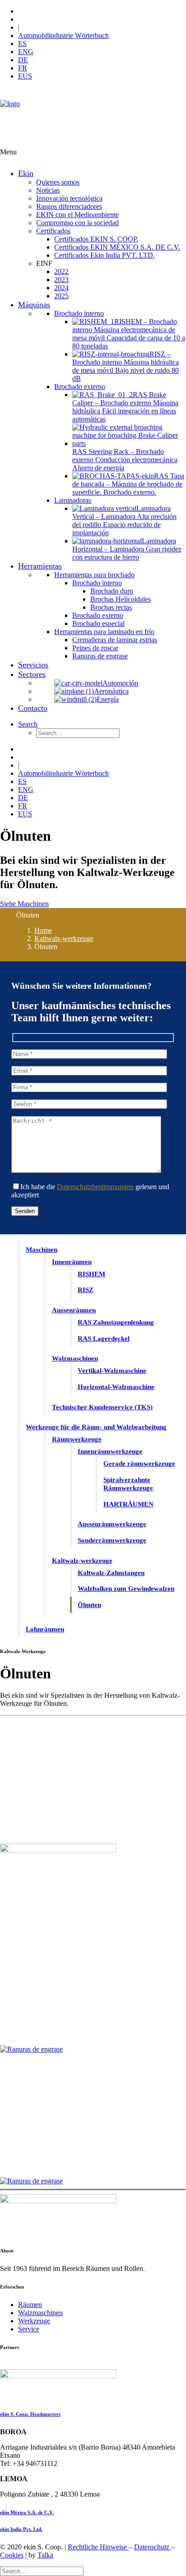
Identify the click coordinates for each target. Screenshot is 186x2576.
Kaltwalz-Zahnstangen (111, 1573)
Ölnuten (89, 1605)
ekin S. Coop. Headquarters (30, 2414)
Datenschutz (153, 2547)
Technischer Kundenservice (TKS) (102, 1407)
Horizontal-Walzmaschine (116, 1387)
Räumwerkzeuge (77, 1439)
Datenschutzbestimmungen (95, 1187)
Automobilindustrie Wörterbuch (63, 35)
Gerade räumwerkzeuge (139, 1464)
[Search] (42, 2571)
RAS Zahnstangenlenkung (116, 1322)
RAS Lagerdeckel (104, 1339)
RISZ (86, 1290)
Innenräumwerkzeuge (110, 1451)
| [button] (19, 27)
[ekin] (93, 118)
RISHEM (91, 1274)
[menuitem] (102, 11)
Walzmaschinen (75, 1358)
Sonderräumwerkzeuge (112, 1540)
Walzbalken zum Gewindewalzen (126, 1589)
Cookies (12, 2555)
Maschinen (42, 1250)
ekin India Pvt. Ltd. (21, 2529)
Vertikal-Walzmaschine (112, 1371)
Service (29, 2329)
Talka (45, 2555)
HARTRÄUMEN (128, 1504)
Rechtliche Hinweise (98, 2547)
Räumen (30, 2305)
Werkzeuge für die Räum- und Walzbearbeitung (96, 1427)
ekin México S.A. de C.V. (27, 2512)
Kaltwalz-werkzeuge (64, 938)
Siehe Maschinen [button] (24, 904)
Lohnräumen (45, 1629)
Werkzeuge (34, 2321)
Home (43, 930)
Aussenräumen (74, 1310)
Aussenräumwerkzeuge (112, 1524)
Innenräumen (72, 1262)
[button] (28, 724)
